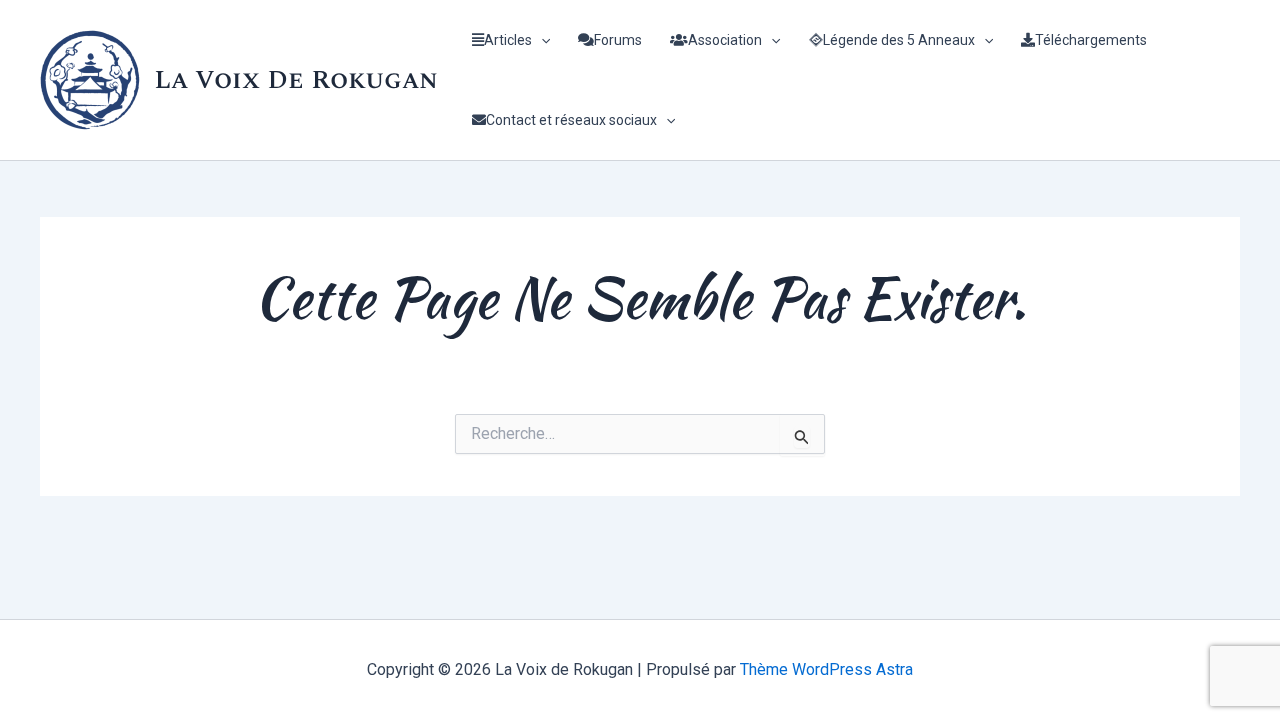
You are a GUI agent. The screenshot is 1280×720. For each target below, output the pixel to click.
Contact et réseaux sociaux (571, 120)
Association (725, 40)
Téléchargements (1091, 40)
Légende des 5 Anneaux (899, 40)
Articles (508, 40)
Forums (618, 40)
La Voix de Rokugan (296, 80)
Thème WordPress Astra (826, 669)
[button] (541, 40)
